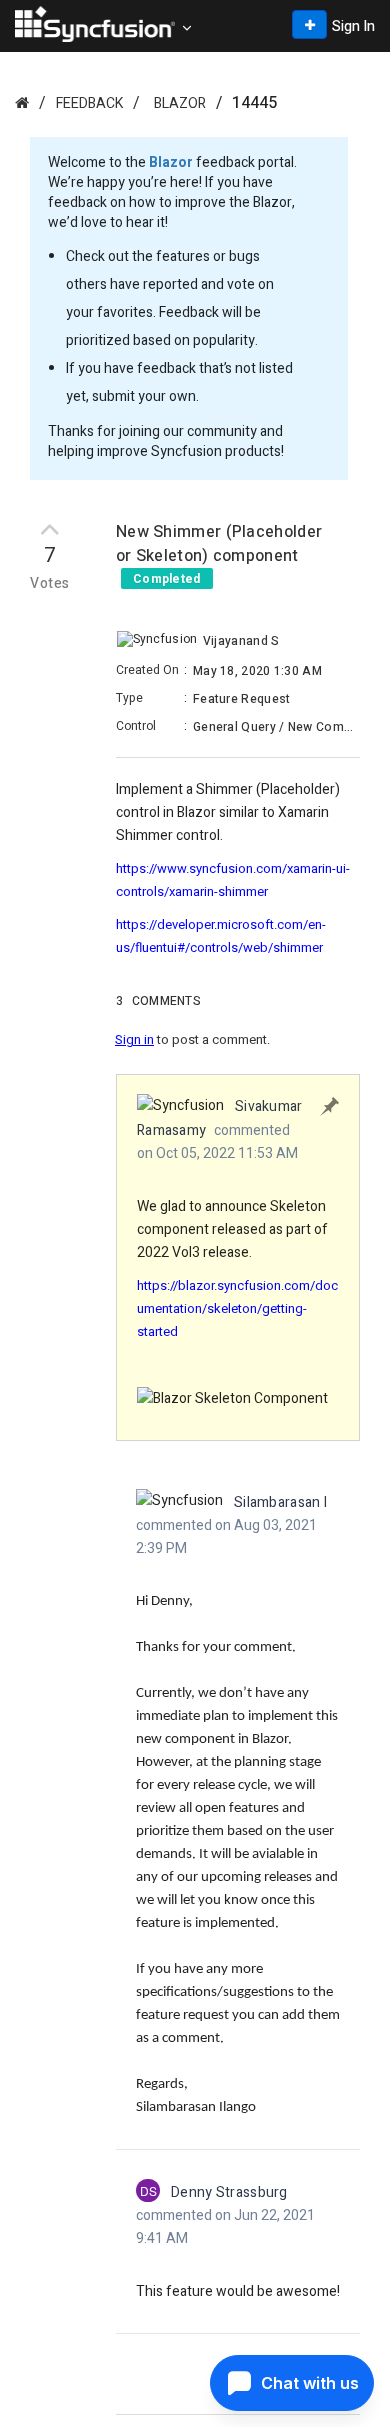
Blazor (180, 103)
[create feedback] (309, 24)
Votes (49, 584)
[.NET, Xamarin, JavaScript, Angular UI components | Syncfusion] (95, 24)
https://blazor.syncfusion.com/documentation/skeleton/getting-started (237, 1308)
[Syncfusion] (22, 102)
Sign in (134, 1039)
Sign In (353, 26)
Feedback (89, 103)
